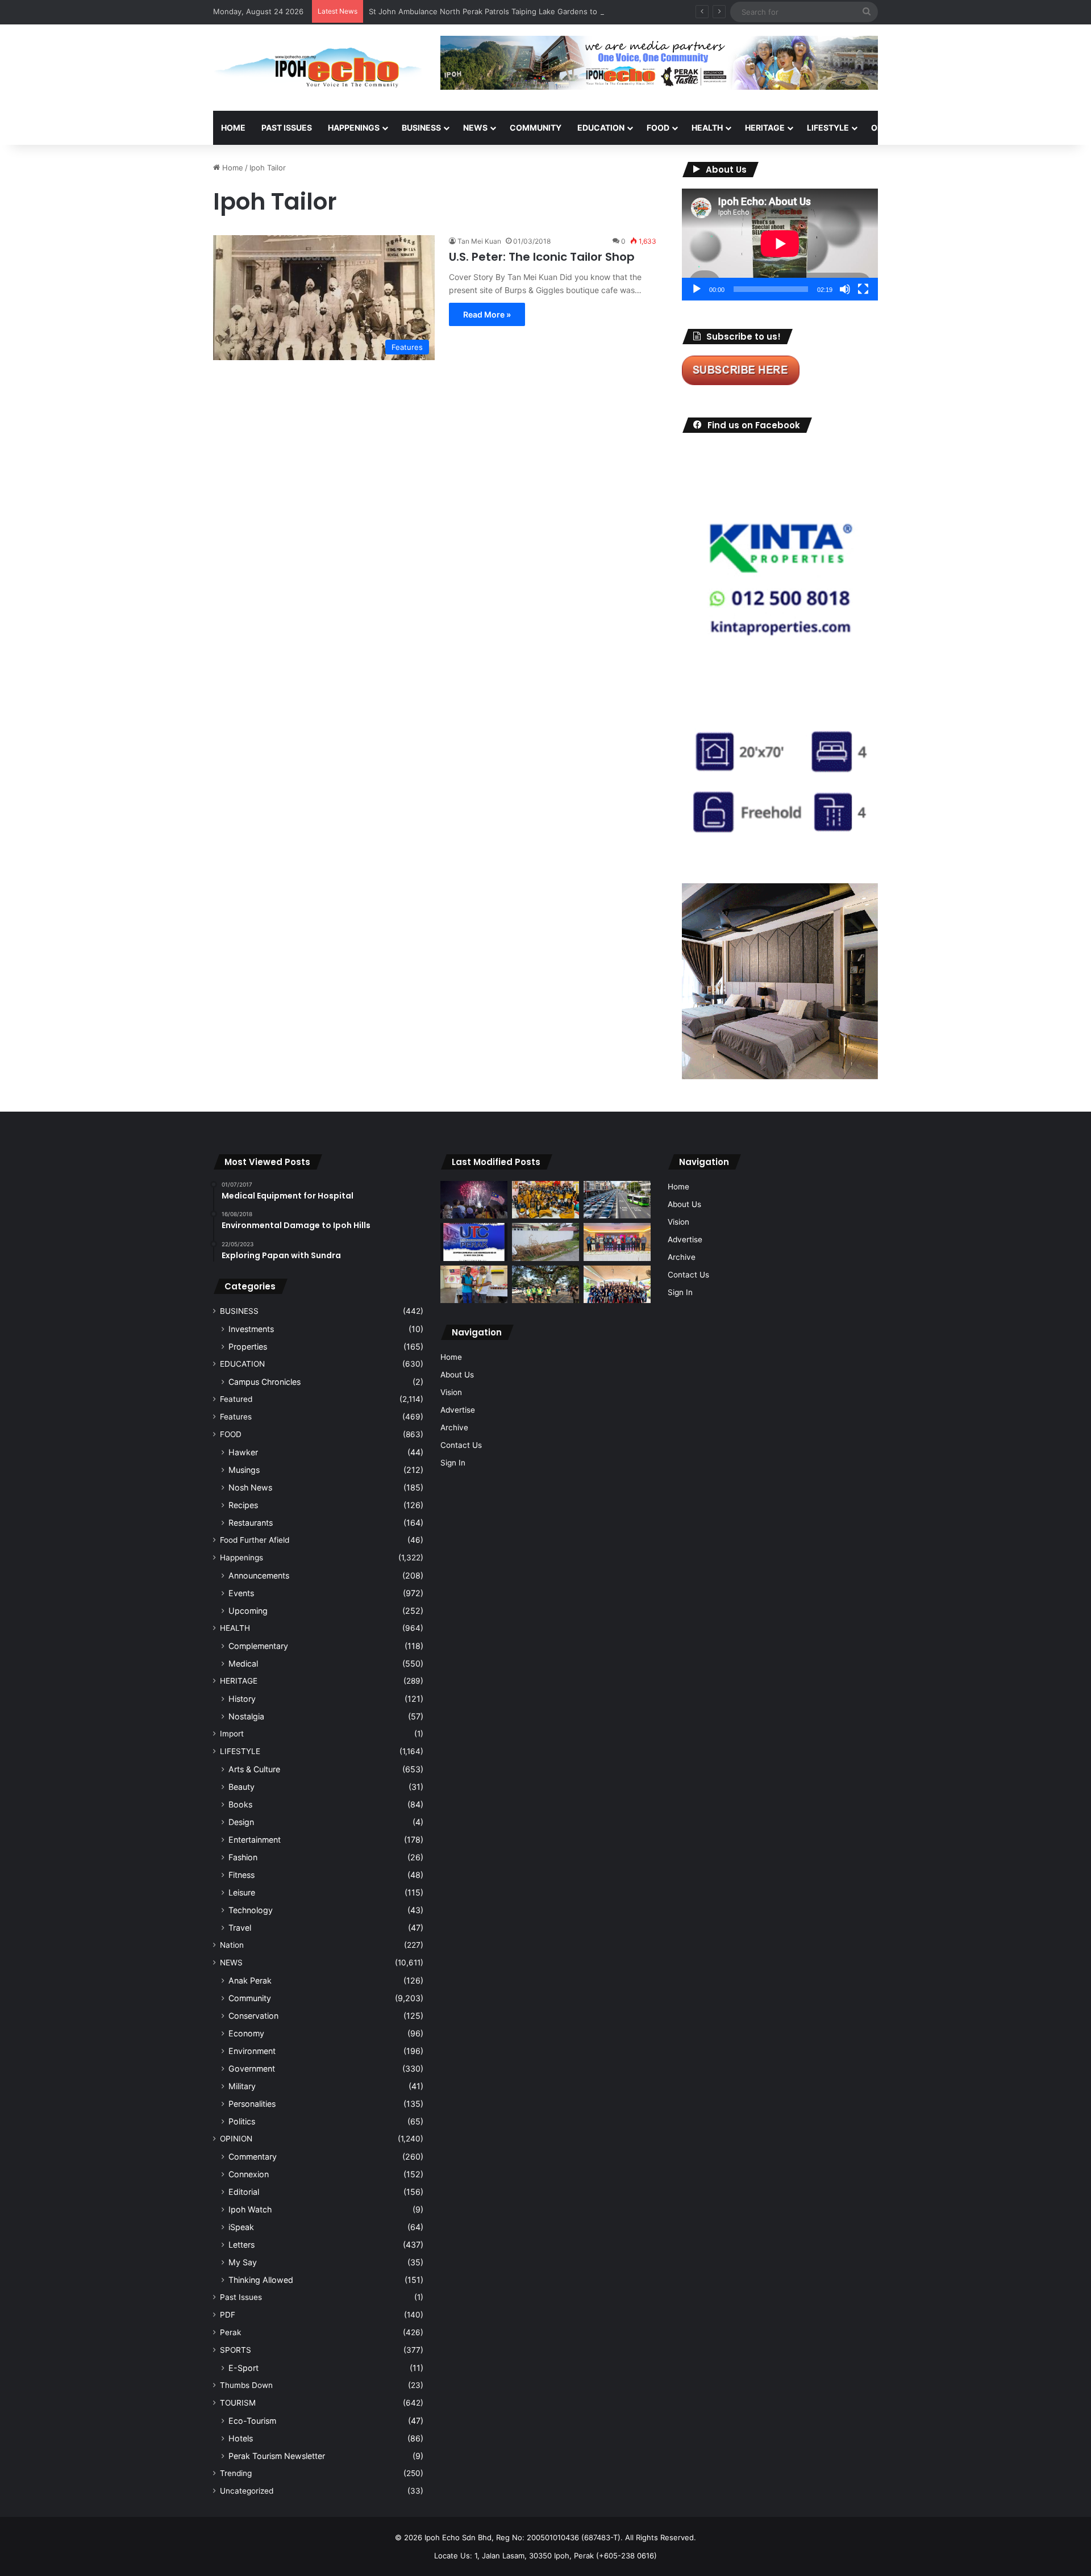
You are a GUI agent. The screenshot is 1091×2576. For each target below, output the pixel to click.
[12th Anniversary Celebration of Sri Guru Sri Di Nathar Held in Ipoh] (545, 1200)
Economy (246, 2033)
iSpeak (241, 2227)
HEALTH (707, 128)
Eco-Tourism (252, 2421)
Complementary (258, 1646)
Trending (236, 2473)
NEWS (475, 128)
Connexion (249, 2174)
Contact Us (461, 1445)
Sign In (453, 1463)
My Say (243, 2262)
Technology (251, 1910)
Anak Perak (250, 1980)
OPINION (888, 128)
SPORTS (943, 128)
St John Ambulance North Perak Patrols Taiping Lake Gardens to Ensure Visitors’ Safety (524, 11)
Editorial (244, 2192)
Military (242, 2086)
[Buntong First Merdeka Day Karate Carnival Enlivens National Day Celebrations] (474, 1285)
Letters (241, 2245)
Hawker (243, 1452)
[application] (780, 245)
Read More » (487, 314)
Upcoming (248, 1611)
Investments (251, 1329)
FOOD (658, 128)
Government (252, 2068)
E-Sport (243, 2368)
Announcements (259, 1575)
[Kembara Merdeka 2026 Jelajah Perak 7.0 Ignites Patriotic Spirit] (617, 1285)
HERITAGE (765, 128)
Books (240, 1804)
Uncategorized (247, 2491)
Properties (248, 1347)
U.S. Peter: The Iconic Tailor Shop (542, 257)
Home (233, 128)
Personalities (252, 2104)
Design (241, 1822)
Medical (243, 1663)
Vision (451, 1392)
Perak (230, 2332)
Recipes (243, 1505)
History (242, 1699)
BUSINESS (421, 128)
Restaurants (251, 1523)
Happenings (241, 1558)
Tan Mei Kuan (479, 241)
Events (241, 1593)
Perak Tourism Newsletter (277, 2456)
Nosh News (250, 1487)
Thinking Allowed (261, 2280)
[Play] (697, 289)
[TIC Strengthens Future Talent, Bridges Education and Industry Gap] (617, 1242)
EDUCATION (601, 128)
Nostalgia (246, 1716)
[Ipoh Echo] (318, 68)
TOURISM (993, 128)
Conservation (253, 2016)
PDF (228, 2315)
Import (232, 1734)
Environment (252, 2051)
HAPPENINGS (354, 128)
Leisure (242, 1892)
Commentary (253, 2157)
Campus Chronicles (265, 1382)
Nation (232, 1945)
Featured (236, 1399)
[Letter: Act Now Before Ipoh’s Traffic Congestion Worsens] (617, 1200)
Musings (244, 1470)
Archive (454, 1427)
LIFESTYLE (828, 128)
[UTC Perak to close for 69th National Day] (474, 1242)
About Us (457, 1375)
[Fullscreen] (863, 289)
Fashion (243, 1857)
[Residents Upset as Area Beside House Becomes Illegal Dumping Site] (545, 1242)
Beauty (241, 1787)
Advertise (458, 1410)
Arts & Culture (254, 1769)
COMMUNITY (536, 128)
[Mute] (845, 289)
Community (250, 1998)
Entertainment (255, 1840)
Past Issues (287, 128)
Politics (242, 2121)
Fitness (241, 1875)
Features (236, 1417)
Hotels (241, 2438)
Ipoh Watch (250, 2209)
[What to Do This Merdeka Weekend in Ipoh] (474, 1200)
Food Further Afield (255, 1540)
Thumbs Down (246, 2385)
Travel (240, 1928)
